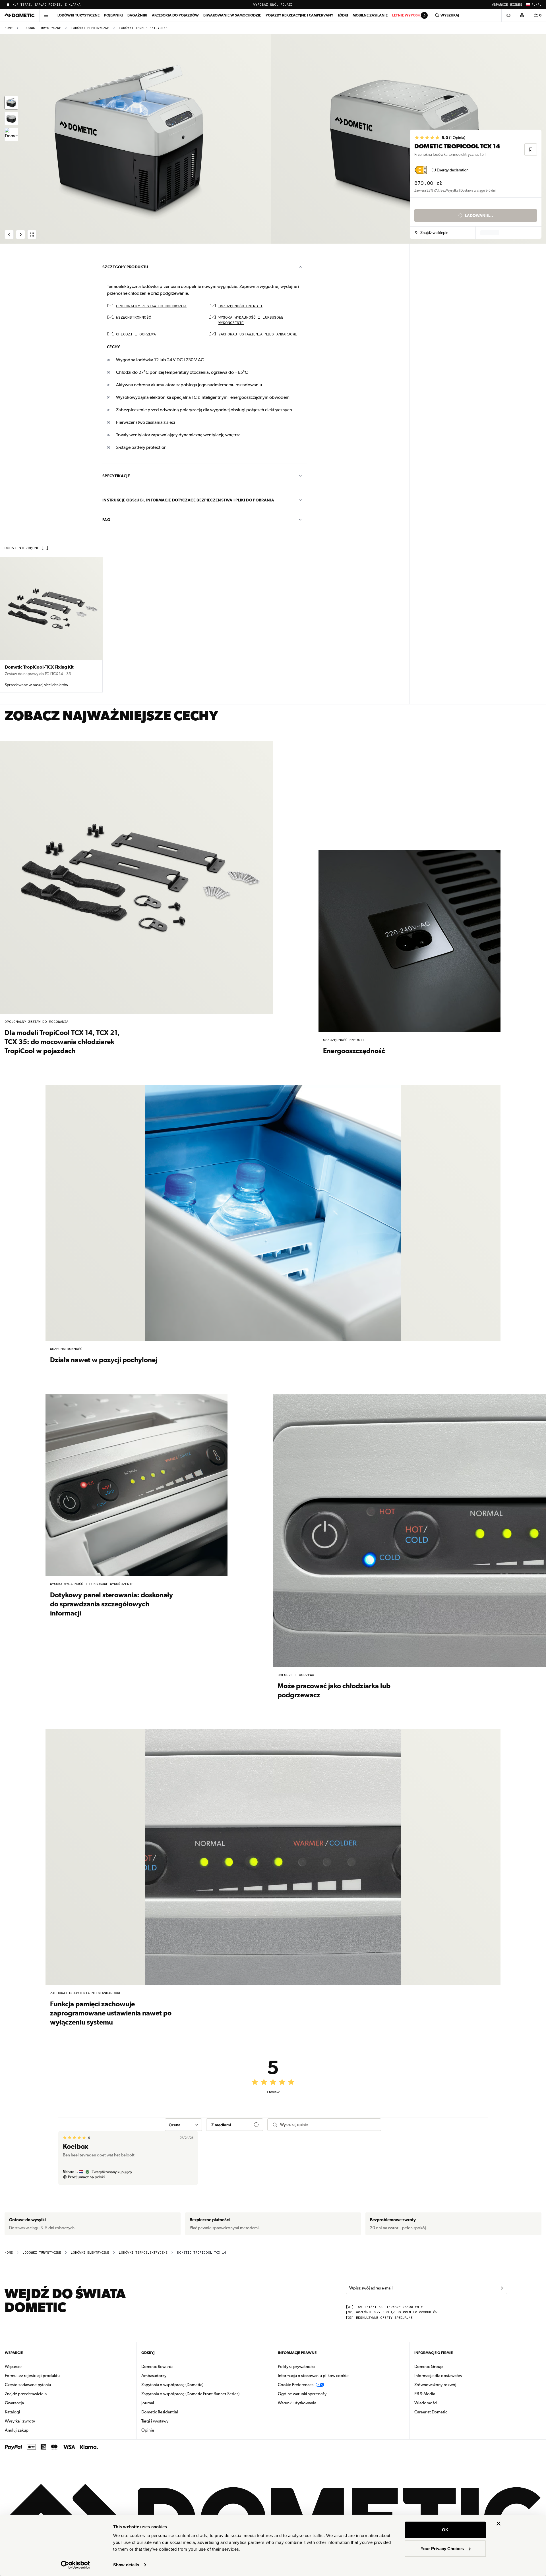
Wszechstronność (134, 318)
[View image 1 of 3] (11, 103)
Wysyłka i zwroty (20, 2421)
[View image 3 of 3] (11, 134)
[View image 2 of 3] (11, 119)
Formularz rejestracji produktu (32, 2376)
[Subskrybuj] (502, 2288)
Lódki (343, 15)
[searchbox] (328, 2125)
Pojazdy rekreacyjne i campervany (299, 15)
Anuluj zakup (17, 2430)
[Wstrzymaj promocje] (8, 5)
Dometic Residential (178, 2412)
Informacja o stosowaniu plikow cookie (313, 2376)
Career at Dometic (449, 2412)
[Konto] (522, 15)
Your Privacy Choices (442, 2548)
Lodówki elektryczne (90, 28)
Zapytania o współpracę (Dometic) (172, 2385)
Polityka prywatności (297, 2366)
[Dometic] (20, 15)
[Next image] (409, 139)
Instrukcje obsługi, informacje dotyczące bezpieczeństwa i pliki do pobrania (188, 500)
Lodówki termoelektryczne (143, 28)
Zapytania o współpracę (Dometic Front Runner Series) (190, 2394)
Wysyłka (452, 190)
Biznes (516, 5)
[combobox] (183, 2125)
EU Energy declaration (450, 170)
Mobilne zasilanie (370, 15)
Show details (126, 2565)
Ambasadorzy (154, 2376)
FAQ (106, 520)
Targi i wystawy (155, 2421)
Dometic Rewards (157, 2366)
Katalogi (30, 2412)
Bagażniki (137, 15)
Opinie (148, 2430)
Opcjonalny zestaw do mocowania (151, 306)
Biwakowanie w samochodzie (232, 15)
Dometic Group (446, 2366)
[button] (432, 233)
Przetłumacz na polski (86, 2177)
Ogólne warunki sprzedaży (302, 2394)
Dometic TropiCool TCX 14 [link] (202, 2253)
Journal (148, 2403)
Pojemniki (113, 15)
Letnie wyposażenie (411, 15)
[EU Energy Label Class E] (421, 170)
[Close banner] (499, 2524)
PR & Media (443, 2394)
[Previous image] (136, 139)
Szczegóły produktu (125, 267)
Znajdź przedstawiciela (26, 2394)
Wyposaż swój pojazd (273, 5)
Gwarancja (14, 2403)
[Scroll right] (424, 15)
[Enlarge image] (32, 235)
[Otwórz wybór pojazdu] (508, 15)
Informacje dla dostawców (438, 2376)
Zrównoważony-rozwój (435, 2385)
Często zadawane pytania (28, 2385)
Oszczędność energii (240, 306)
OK (445, 2530)
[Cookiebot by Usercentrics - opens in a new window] (76, 2565)
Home (9, 28)
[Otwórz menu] (46, 15)
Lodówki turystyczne (78, 15)
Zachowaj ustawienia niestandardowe (258, 334)
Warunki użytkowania (297, 2403)
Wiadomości (444, 2403)
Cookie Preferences (296, 2385)
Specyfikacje (116, 476)
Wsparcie (500, 5)
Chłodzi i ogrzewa (136, 334)
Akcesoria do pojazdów (175, 15)
